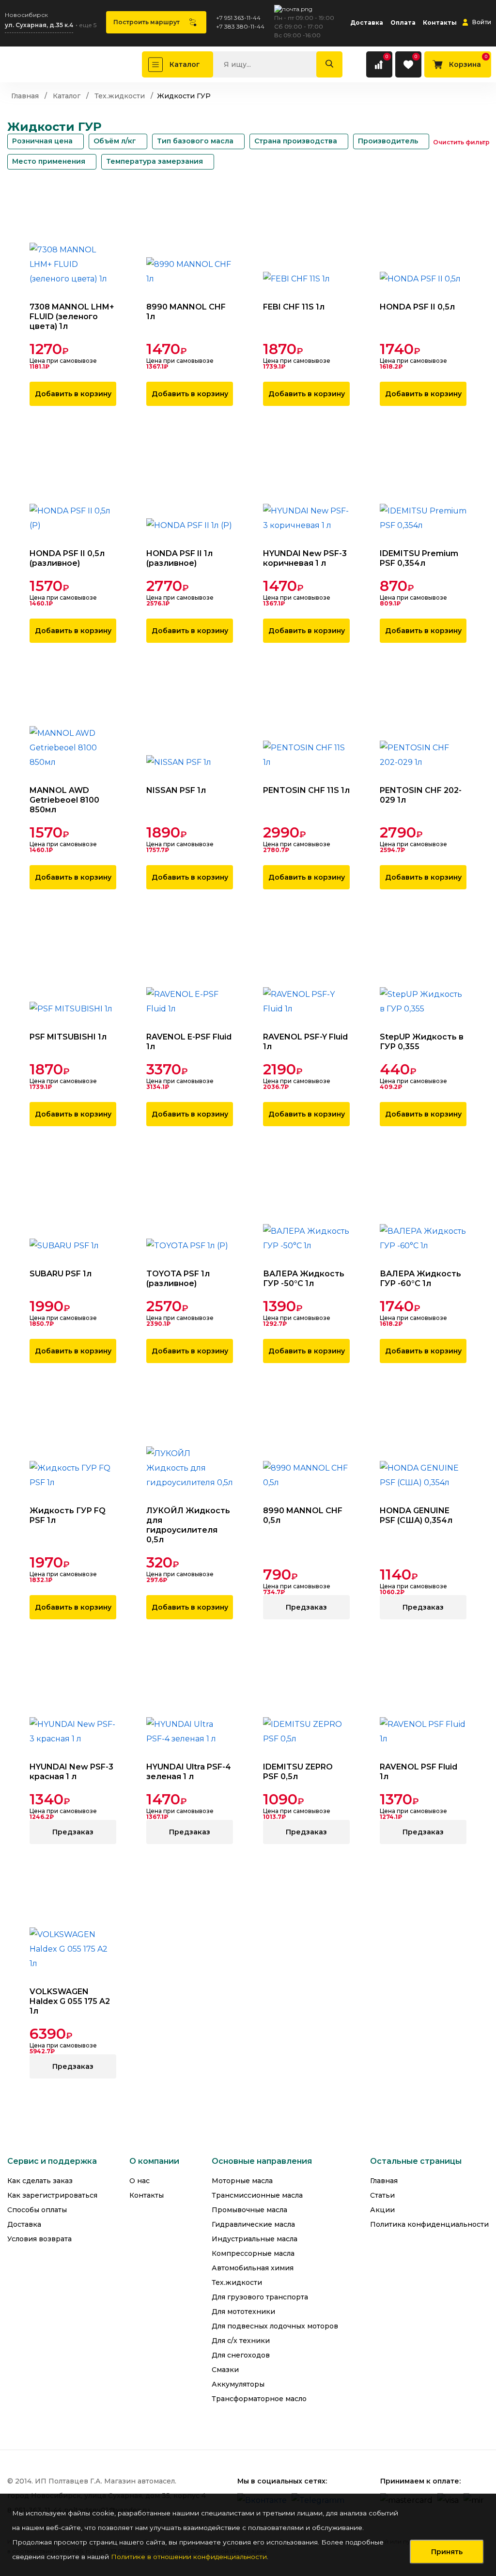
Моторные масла (242, 2181)
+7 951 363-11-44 (238, 18)
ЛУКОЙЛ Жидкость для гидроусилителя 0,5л (188, 1525)
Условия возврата (39, 2239)
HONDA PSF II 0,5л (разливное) (67, 558)
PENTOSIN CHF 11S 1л (306, 790)
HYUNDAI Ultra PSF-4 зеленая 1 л (189, 1772)
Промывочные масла (249, 2210)
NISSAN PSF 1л (176, 790)
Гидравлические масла (253, 2225)
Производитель (388, 141)
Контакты (440, 23)
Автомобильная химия (253, 2268)
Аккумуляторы (238, 2384)
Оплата (403, 23)
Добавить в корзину (73, 394)
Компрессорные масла (253, 2254)
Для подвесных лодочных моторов (275, 2326)
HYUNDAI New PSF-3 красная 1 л (71, 1772)
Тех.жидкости (237, 2283)
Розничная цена (42, 141)
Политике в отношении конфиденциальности (189, 2557)
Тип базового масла (195, 141)
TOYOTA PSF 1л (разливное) (178, 1279)
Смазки (225, 2370)
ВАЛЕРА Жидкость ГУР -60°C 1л (420, 1279)
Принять (447, 2552)
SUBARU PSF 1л (61, 1274)
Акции (382, 2210)
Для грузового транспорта (260, 2297)
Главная (384, 2181)
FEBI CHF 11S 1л (294, 307)
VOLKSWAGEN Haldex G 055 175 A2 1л (70, 2001)
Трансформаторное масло (259, 2399)
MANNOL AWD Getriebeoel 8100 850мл (64, 800)
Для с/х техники (241, 2341)
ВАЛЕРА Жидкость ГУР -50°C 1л (304, 1279)
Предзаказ (306, 1607)
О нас (139, 2181)
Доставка (367, 23)
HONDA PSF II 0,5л (417, 307)
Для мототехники (243, 2312)
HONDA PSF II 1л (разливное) (179, 558)
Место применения (49, 161)
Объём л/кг (115, 141)
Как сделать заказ (40, 2181)
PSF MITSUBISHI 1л (68, 1037)
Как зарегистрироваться (52, 2196)
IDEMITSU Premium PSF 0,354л (419, 558)
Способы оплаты (37, 2210)
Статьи (382, 2196)
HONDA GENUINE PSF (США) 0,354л (416, 1515)
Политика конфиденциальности (429, 2225)
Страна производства (296, 141)
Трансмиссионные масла (257, 2196)
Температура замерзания (155, 161)
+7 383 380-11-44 (240, 26)
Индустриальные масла (255, 2239)
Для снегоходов (241, 2355)
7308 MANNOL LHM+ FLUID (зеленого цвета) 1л (72, 317)
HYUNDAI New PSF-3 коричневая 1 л (305, 558)
